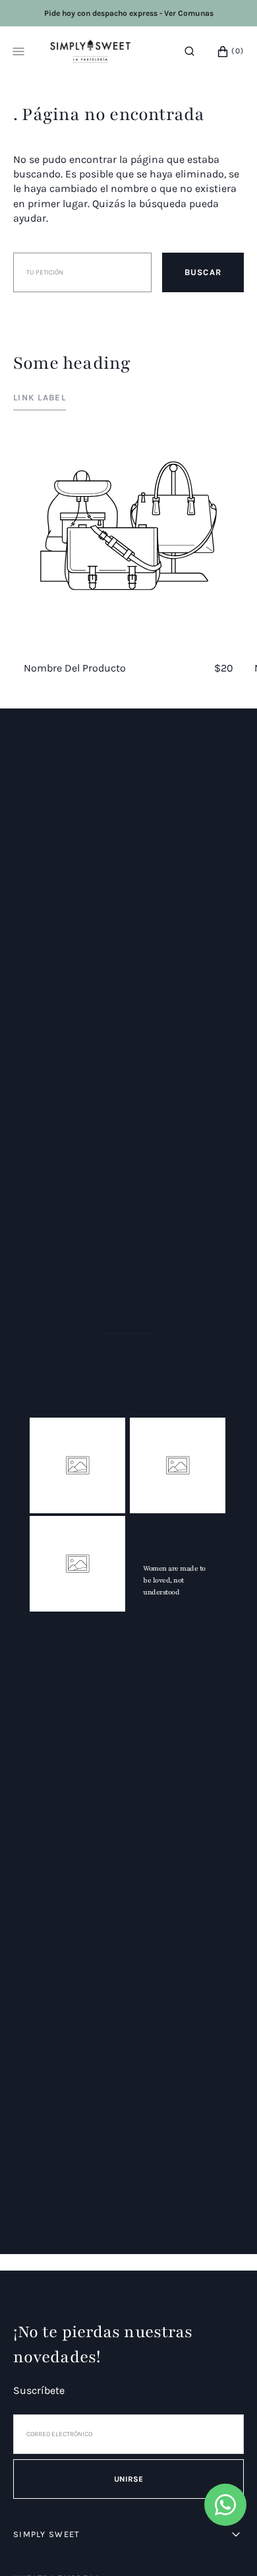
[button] (189, 51)
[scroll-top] (227, 2546)
